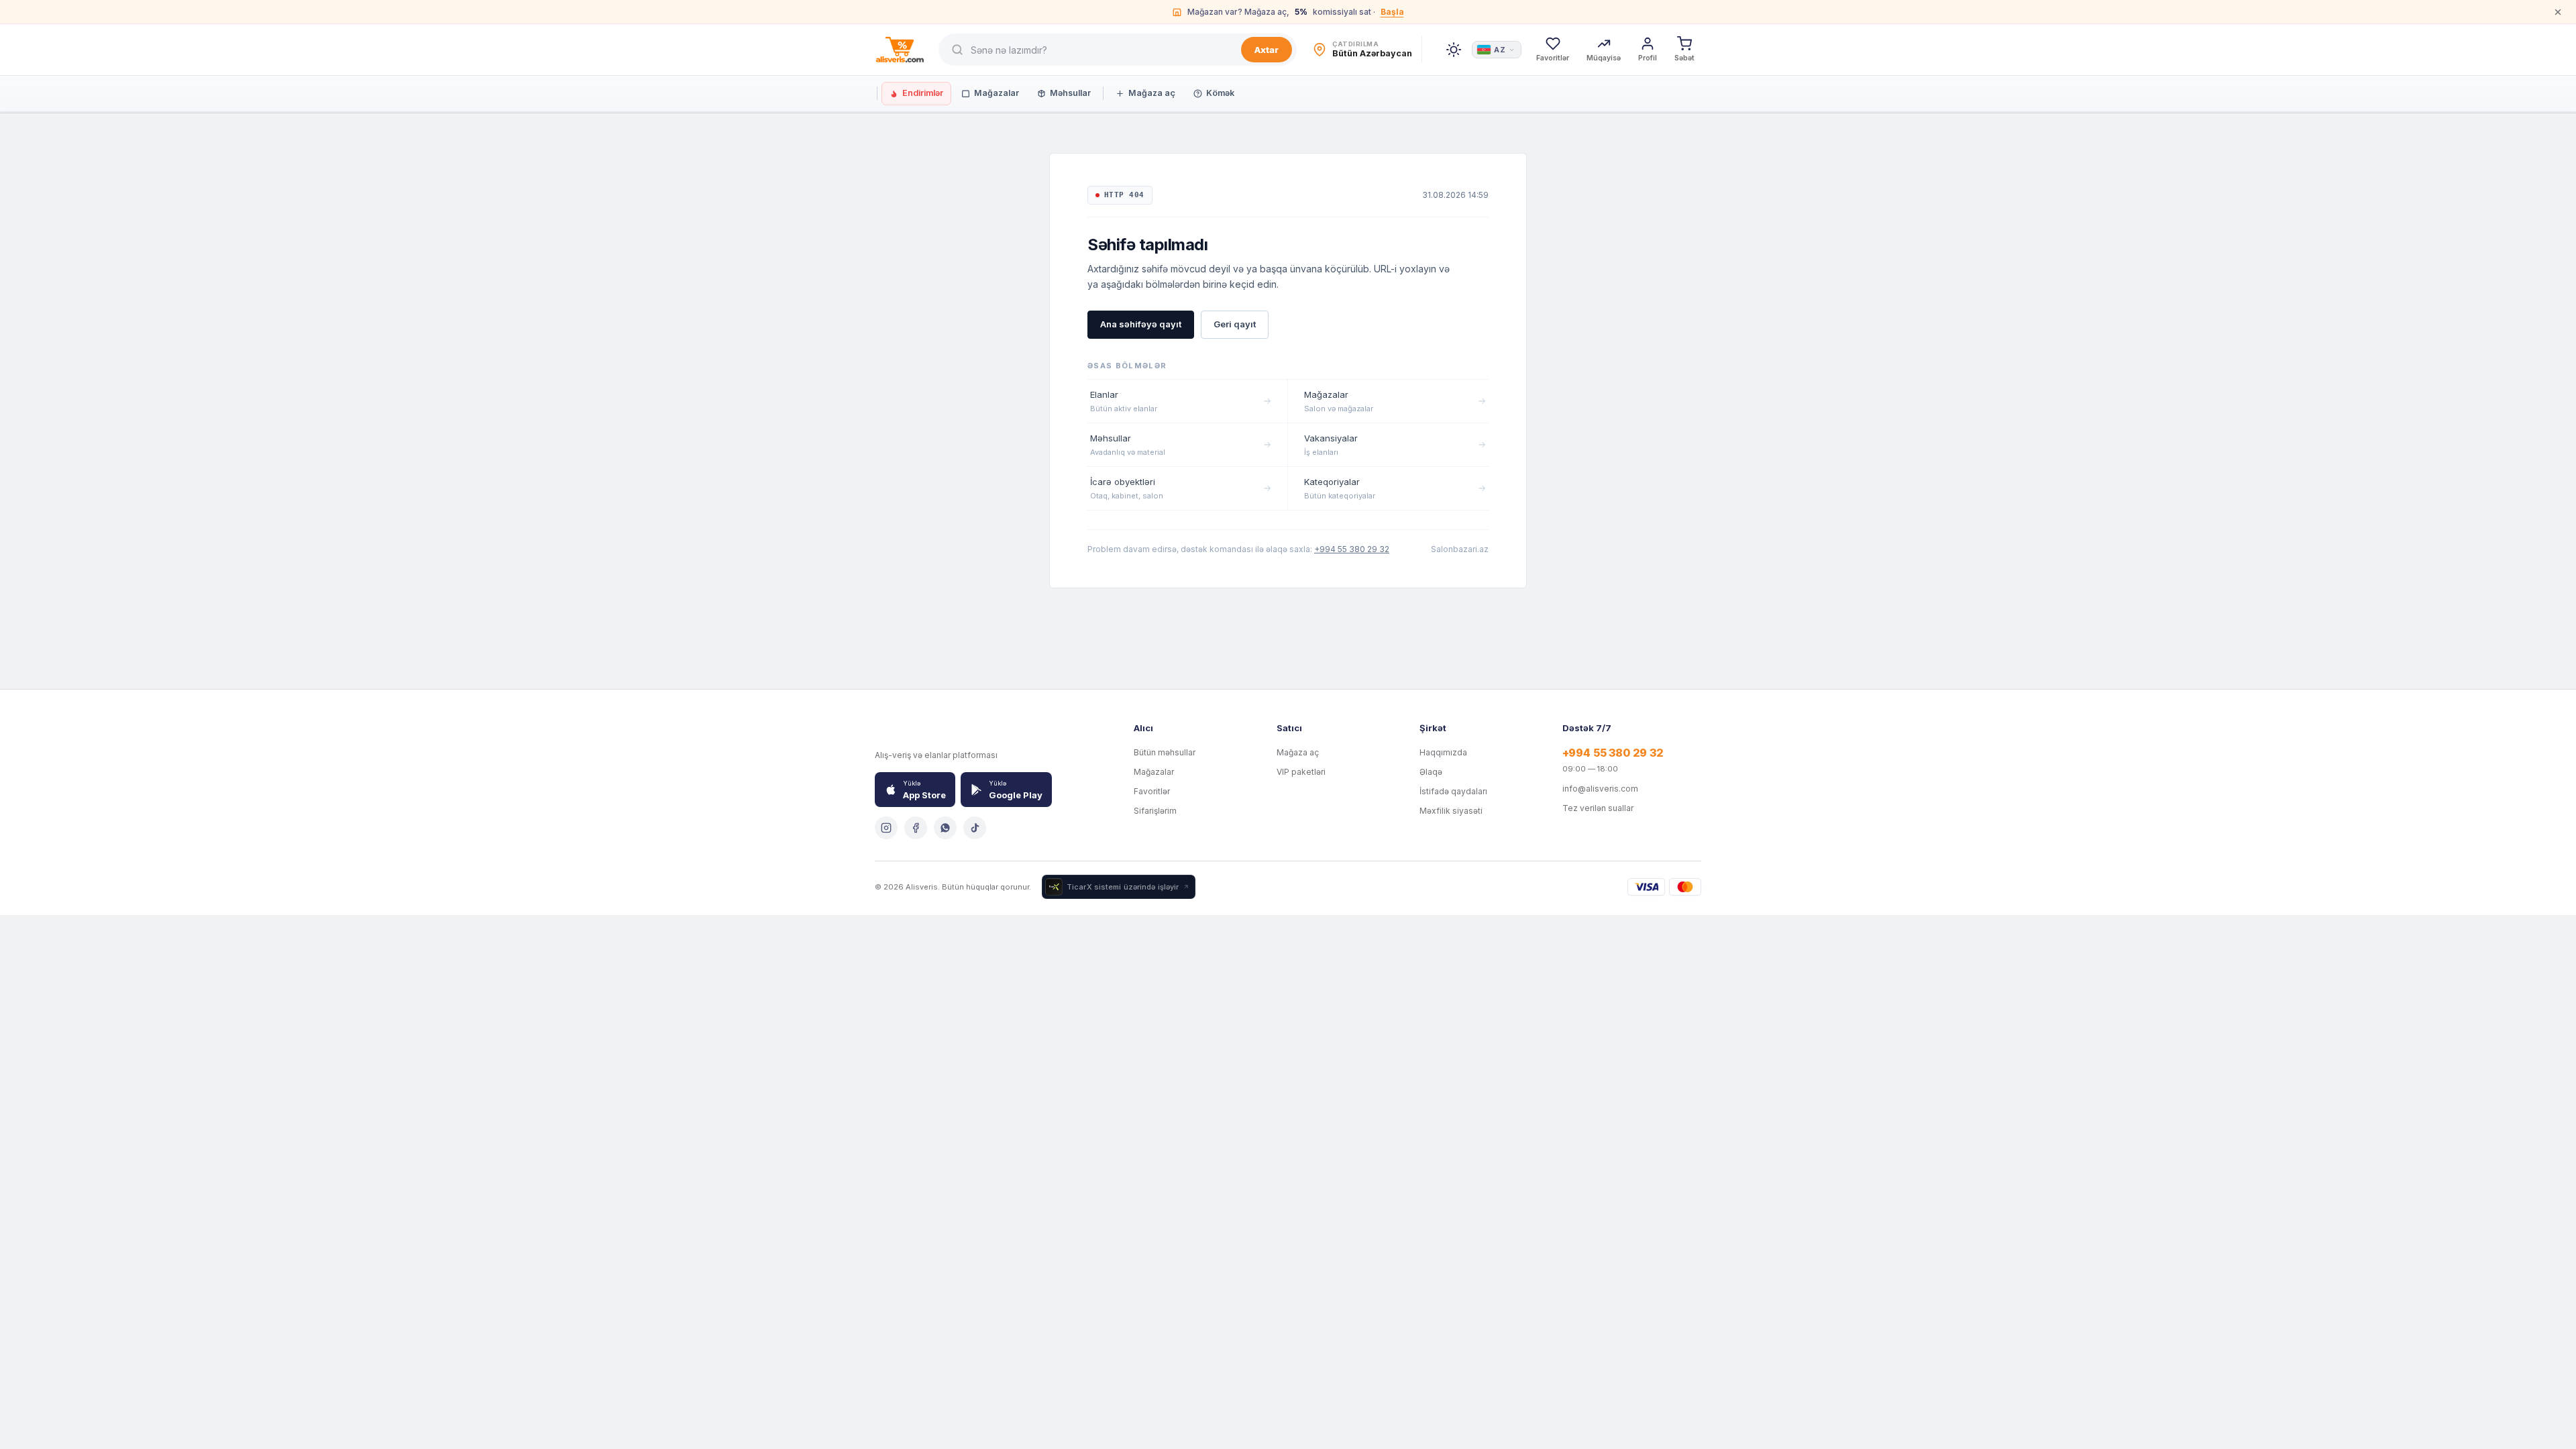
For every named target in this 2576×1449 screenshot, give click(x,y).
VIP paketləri (1301, 772)
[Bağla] (2558, 12)
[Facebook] (916, 828)
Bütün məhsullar (1165, 752)
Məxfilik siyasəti (1451, 811)
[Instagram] (886, 828)
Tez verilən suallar (1598, 808)
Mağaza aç (1152, 93)
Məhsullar (1070, 93)
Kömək (1220, 93)
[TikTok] (975, 828)
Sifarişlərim (1155, 811)
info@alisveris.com (1600, 789)
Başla (1392, 12)
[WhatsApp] (945, 828)
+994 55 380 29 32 (1352, 549)
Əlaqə (1431, 772)
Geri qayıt (1235, 324)
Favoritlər (1152, 791)
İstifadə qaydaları (1453, 791)
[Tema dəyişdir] (1454, 50)
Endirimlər (923, 93)
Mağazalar (997, 93)
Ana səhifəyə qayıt (1141, 324)
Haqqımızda (1443, 752)
